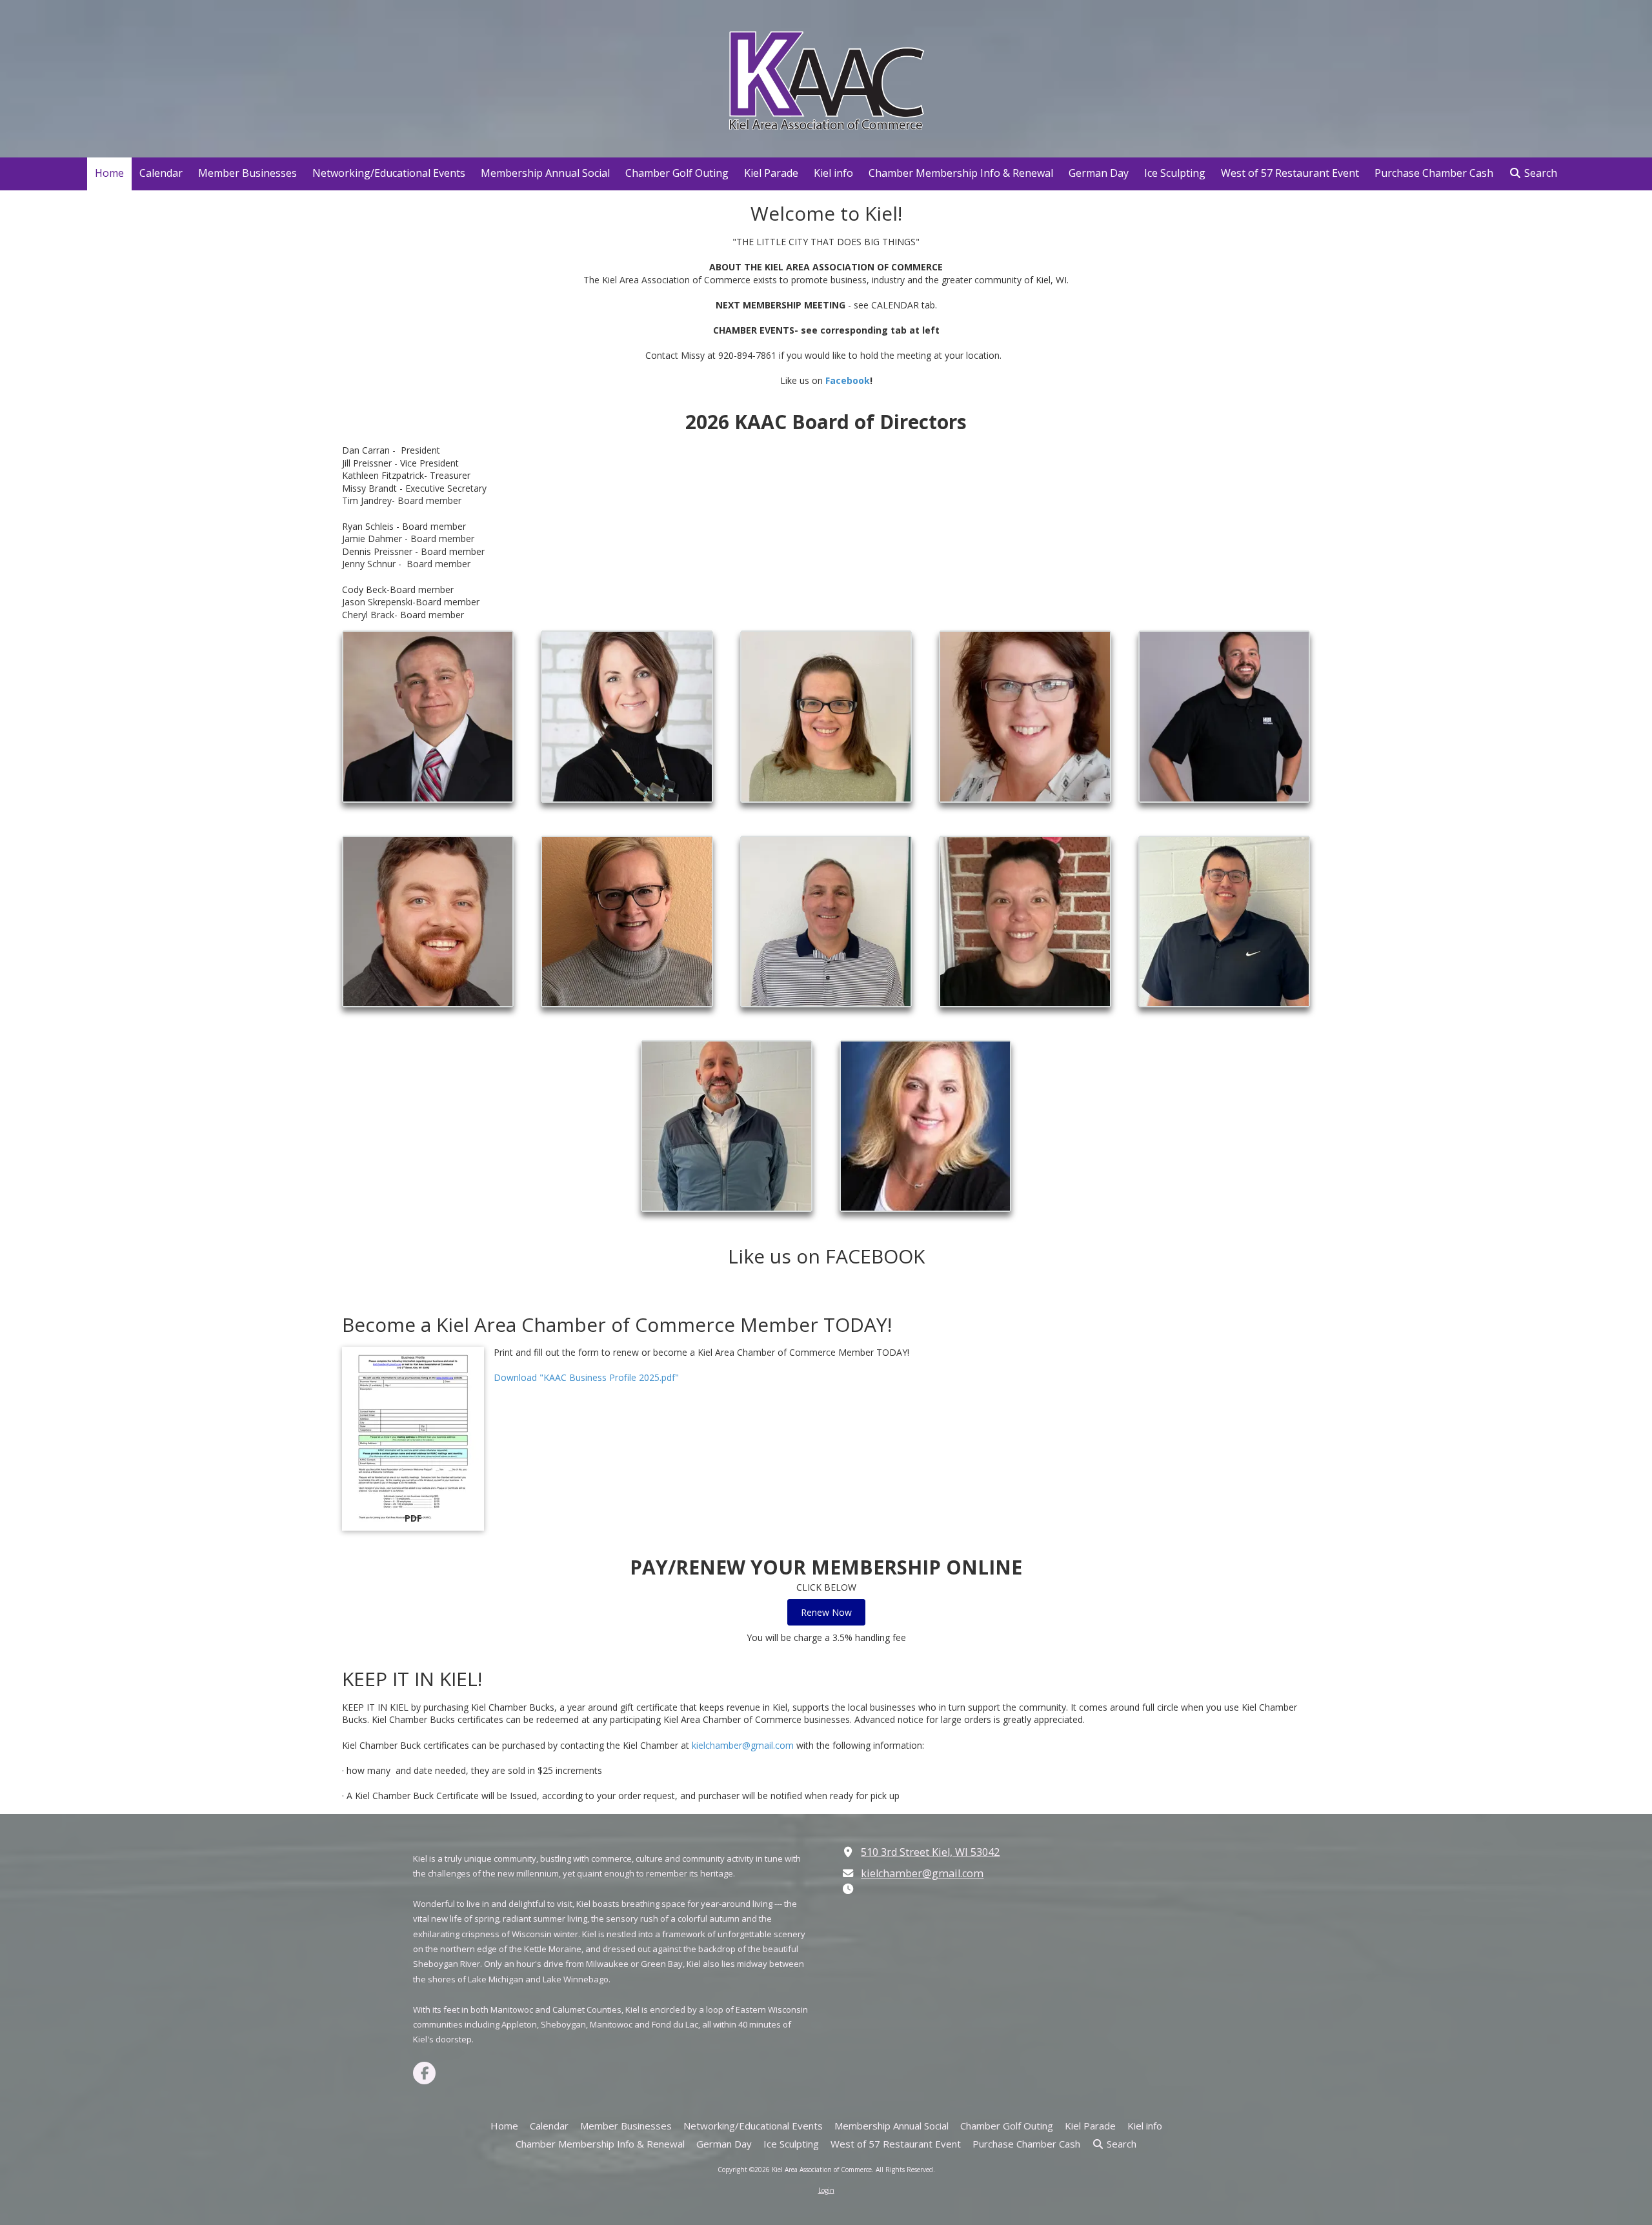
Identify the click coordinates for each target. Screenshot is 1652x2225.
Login (826, 2190)
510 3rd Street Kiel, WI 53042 (930, 1852)
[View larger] (428, 716)
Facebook (848, 380)
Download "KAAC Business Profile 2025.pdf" (586, 1377)
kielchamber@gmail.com (743, 1745)
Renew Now (826, 1612)
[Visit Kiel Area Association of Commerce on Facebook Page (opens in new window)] (424, 2073)
